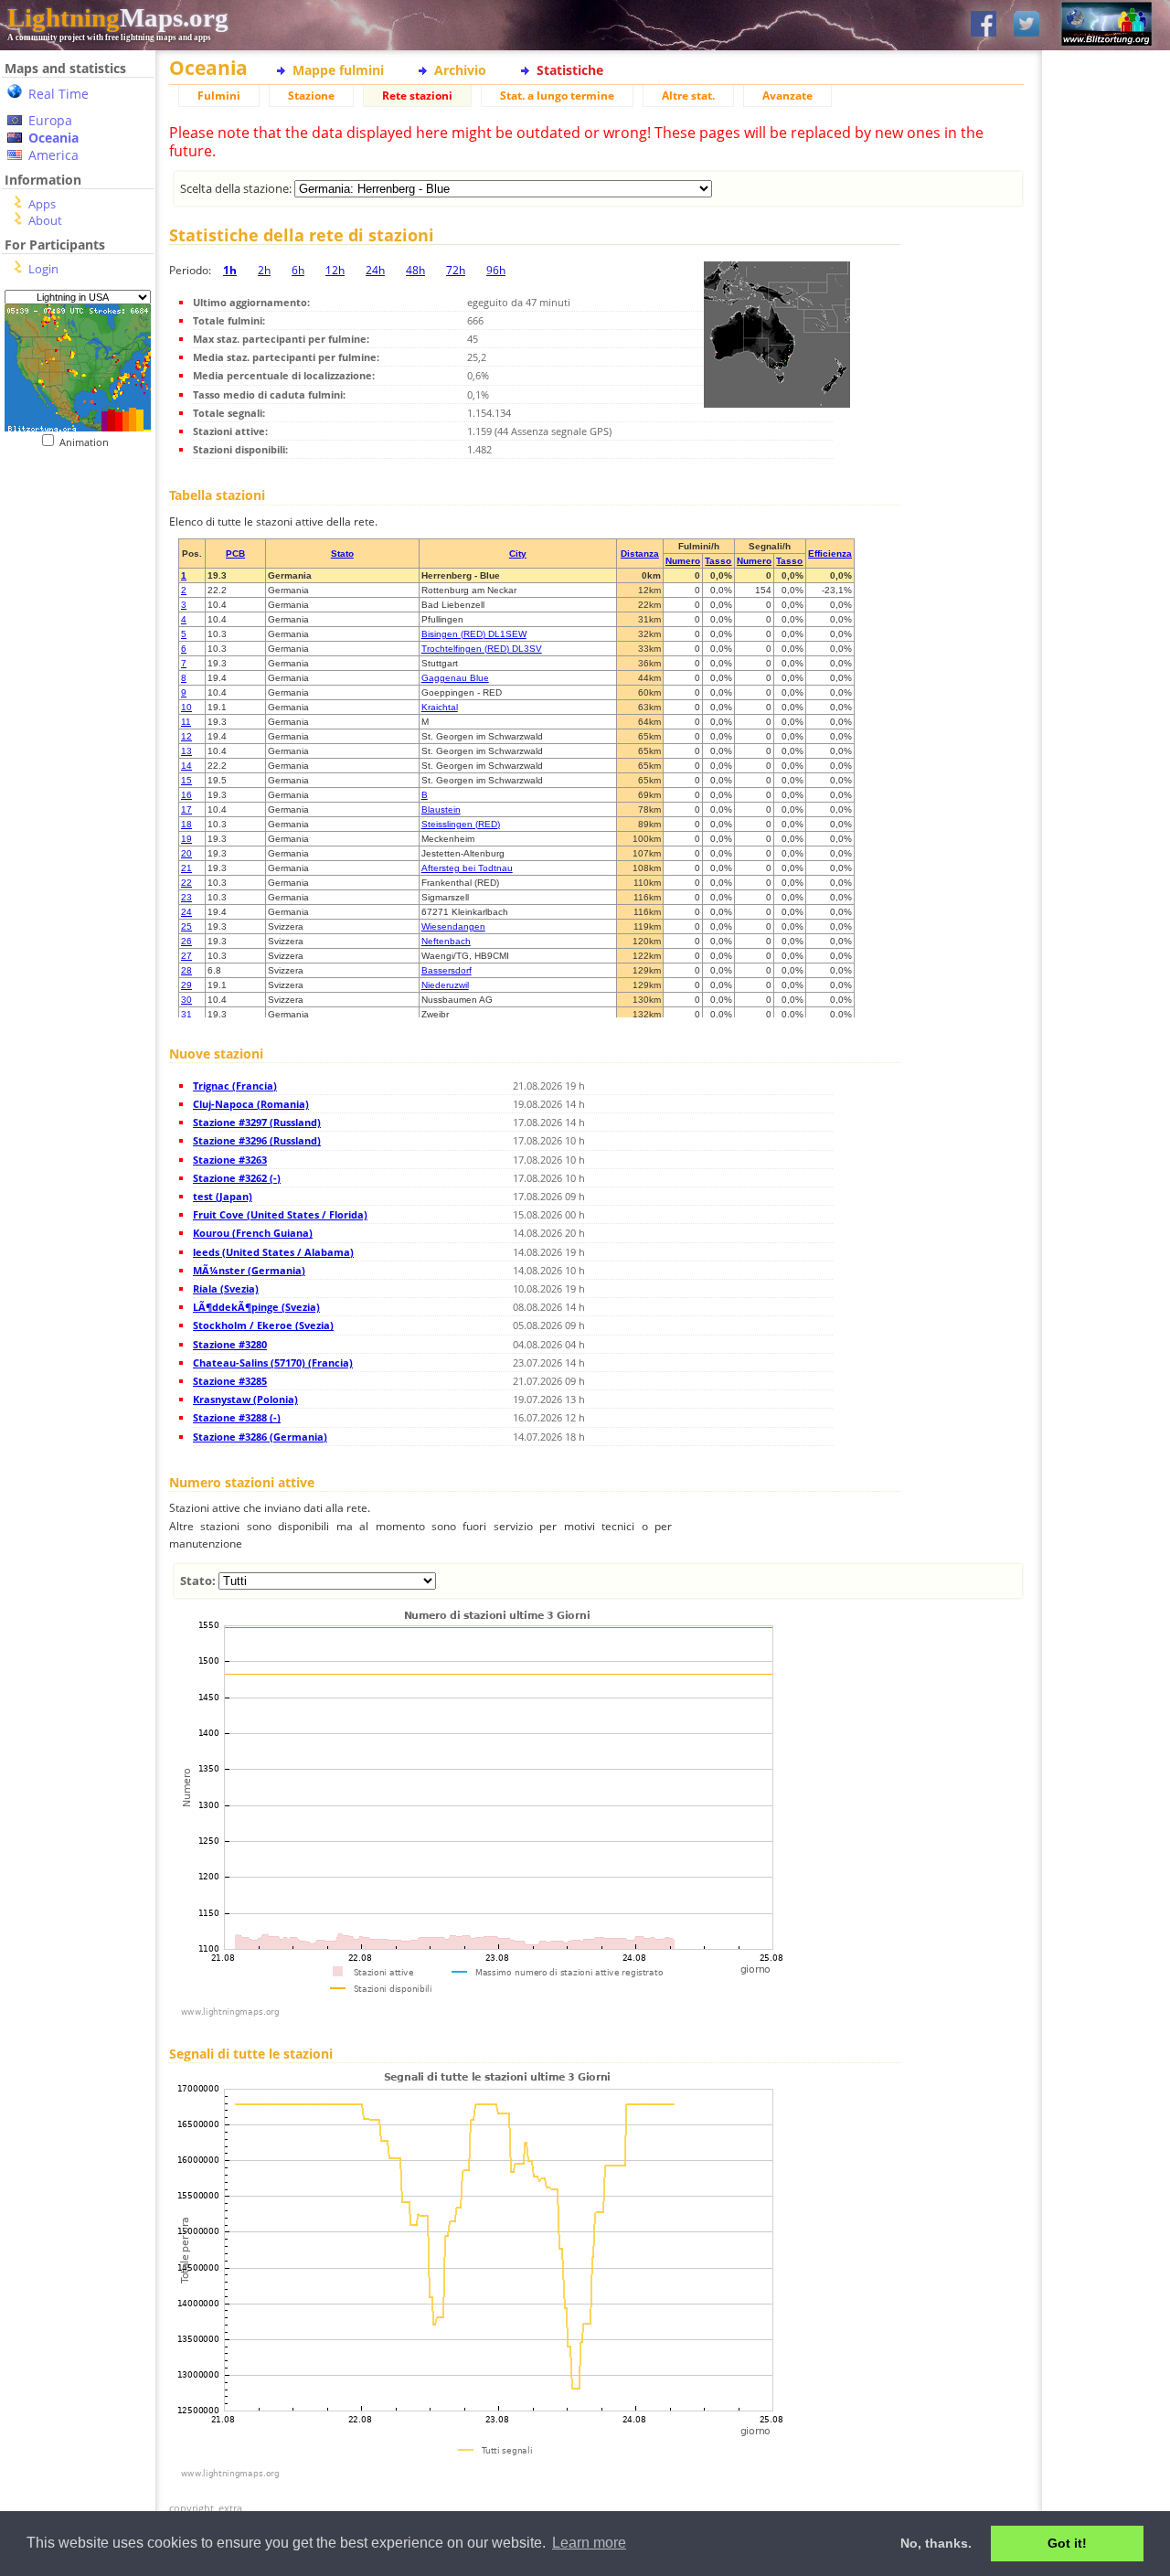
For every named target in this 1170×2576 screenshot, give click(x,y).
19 (186, 839)
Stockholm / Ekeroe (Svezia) (263, 1325)
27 (186, 956)
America (53, 155)
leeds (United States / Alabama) (273, 1252)
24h (375, 270)
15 (186, 780)
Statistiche (570, 70)
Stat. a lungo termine (557, 96)
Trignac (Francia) (235, 1086)
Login (43, 269)
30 (186, 1000)
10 (186, 707)
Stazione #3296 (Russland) (257, 1140)
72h (456, 270)
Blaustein (441, 809)
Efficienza (830, 554)
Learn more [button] (589, 2543)
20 (186, 853)
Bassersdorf (447, 970)
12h (335, 270)
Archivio (460, 70)
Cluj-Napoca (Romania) (251, 1104)
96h (496, 270)
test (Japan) (223, 1196)
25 (186, 926)
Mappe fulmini (338, 70)
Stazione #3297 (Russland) (257, 1122)
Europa (50, 120)
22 (186, 883)
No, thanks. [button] (936, 2543)
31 (186, 1014)
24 (186, 912)
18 (186, 824)
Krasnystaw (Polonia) (245, 1399)
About (45, 220)
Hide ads (1106, 630)
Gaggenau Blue (455, 678)
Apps (42, 204)
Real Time (58, 94)
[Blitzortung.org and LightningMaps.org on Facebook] (984, 25)
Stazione (311, 96)
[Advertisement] (71, 561)
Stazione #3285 (230, 1381)
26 (186, 941)
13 (186, 751)
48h (415, 270)
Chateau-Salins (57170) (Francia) (273, 1363)
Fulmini (219, 96)
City (518, 554)
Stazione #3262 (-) (237, 1178)
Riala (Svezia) (226, 1288)
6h (298, 270)
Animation (88, 442)
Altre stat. (688, 96)
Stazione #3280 (230, 1344)
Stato (342, 554)
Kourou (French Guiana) (253, 1233)
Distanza (640, 554)
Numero (683, 561)
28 (186, 970)
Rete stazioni (417, 96)
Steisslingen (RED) (461, 824)
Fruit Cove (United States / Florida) (280, 1214)
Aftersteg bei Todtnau (467, 868)
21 (186, 868)
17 (186, 809)
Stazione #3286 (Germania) (260, 1437)
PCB (235, 554)
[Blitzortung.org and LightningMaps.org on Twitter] (1026, 25)
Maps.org (118, 17)
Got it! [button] (1067, 2543)
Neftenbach (446, 941)
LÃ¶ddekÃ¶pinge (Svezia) (256, 1307)
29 (186, 985)
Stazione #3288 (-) (237, 1417)
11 (186, 722)
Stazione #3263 (230, 1160)
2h (264, 270)
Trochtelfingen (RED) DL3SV (482, 649)
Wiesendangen (453, 926)
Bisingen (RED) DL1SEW (474, 634)
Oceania (53, 138)
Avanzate (787, 96)
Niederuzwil (445, 985)
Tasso (718, 561)
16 (186, 795)
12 (186, 736)
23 (186, 897)
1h (230, 270)
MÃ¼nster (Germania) (249, 1270)
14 (186, 766)
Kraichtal (440, 707)
